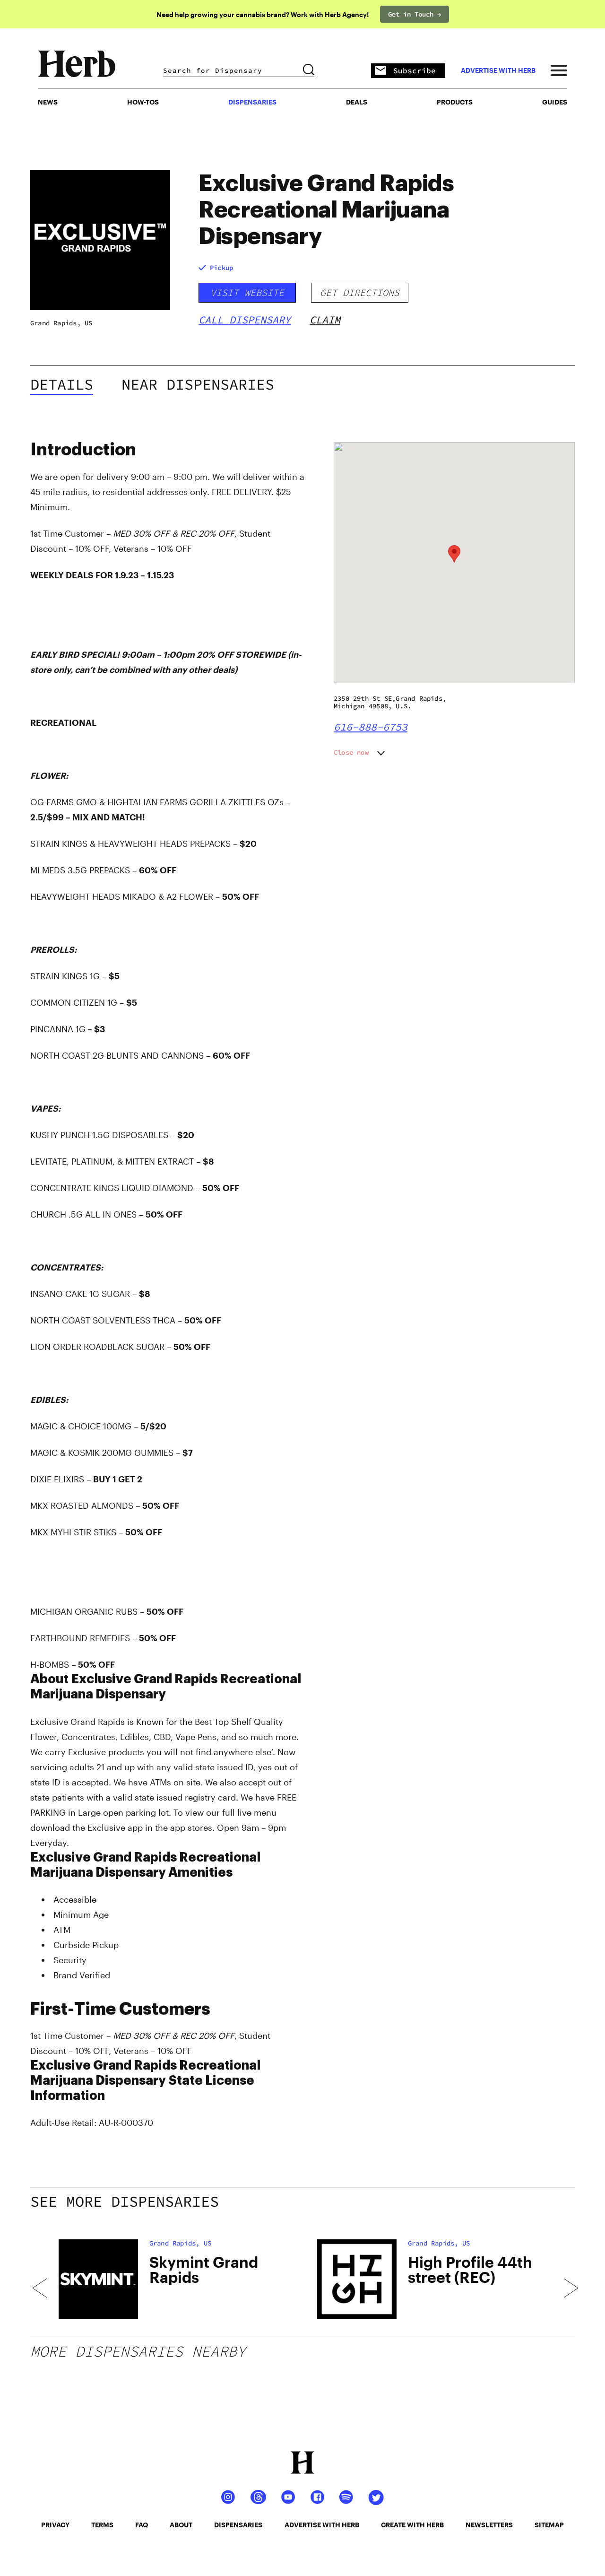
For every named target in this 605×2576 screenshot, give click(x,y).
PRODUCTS (455, 102)
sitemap (549, 2525)
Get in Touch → (415, 14)
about (181, 2525)
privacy (55, 2525)
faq (142, 2525)
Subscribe (415, 70)
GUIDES (555, 102)
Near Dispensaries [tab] (198, 384)
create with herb (412, 2525)
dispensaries (238, 2525)
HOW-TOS (143, 102)
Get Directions (360, 292)
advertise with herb (498, 70)
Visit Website (247, 292)
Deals (357, 102)
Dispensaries (252, 102)
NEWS (48, 102)
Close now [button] (351, 752)
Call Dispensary (245, 320)
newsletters (489, 2525)
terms (102, 2525)
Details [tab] (62, 384)
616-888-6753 (371, 727)
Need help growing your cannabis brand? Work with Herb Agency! (263, 14)
